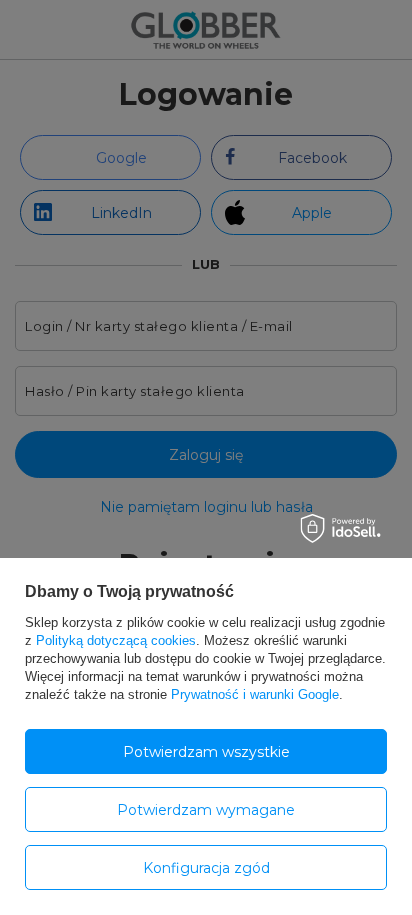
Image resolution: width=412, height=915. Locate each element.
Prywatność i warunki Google (255, 694)
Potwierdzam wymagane (206, 810)
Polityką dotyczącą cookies (116, 640)
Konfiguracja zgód (206, 868)
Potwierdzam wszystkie (206, 752)
